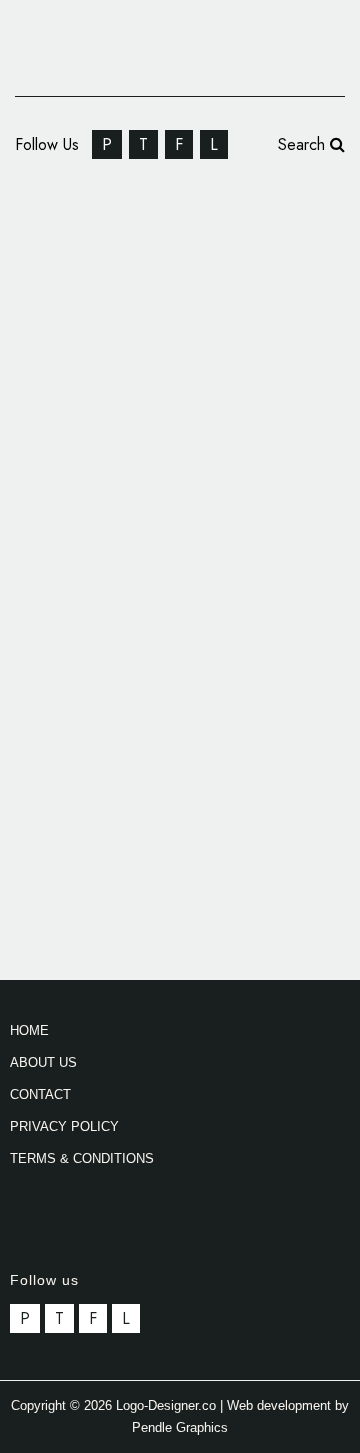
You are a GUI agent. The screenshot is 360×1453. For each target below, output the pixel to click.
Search (304, 144)
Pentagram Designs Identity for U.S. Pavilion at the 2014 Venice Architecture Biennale (167, 252)
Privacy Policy (64, 1126)
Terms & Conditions (82, 1158)
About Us (43, 1062)
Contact (40, 1094)
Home (29, 1030)
